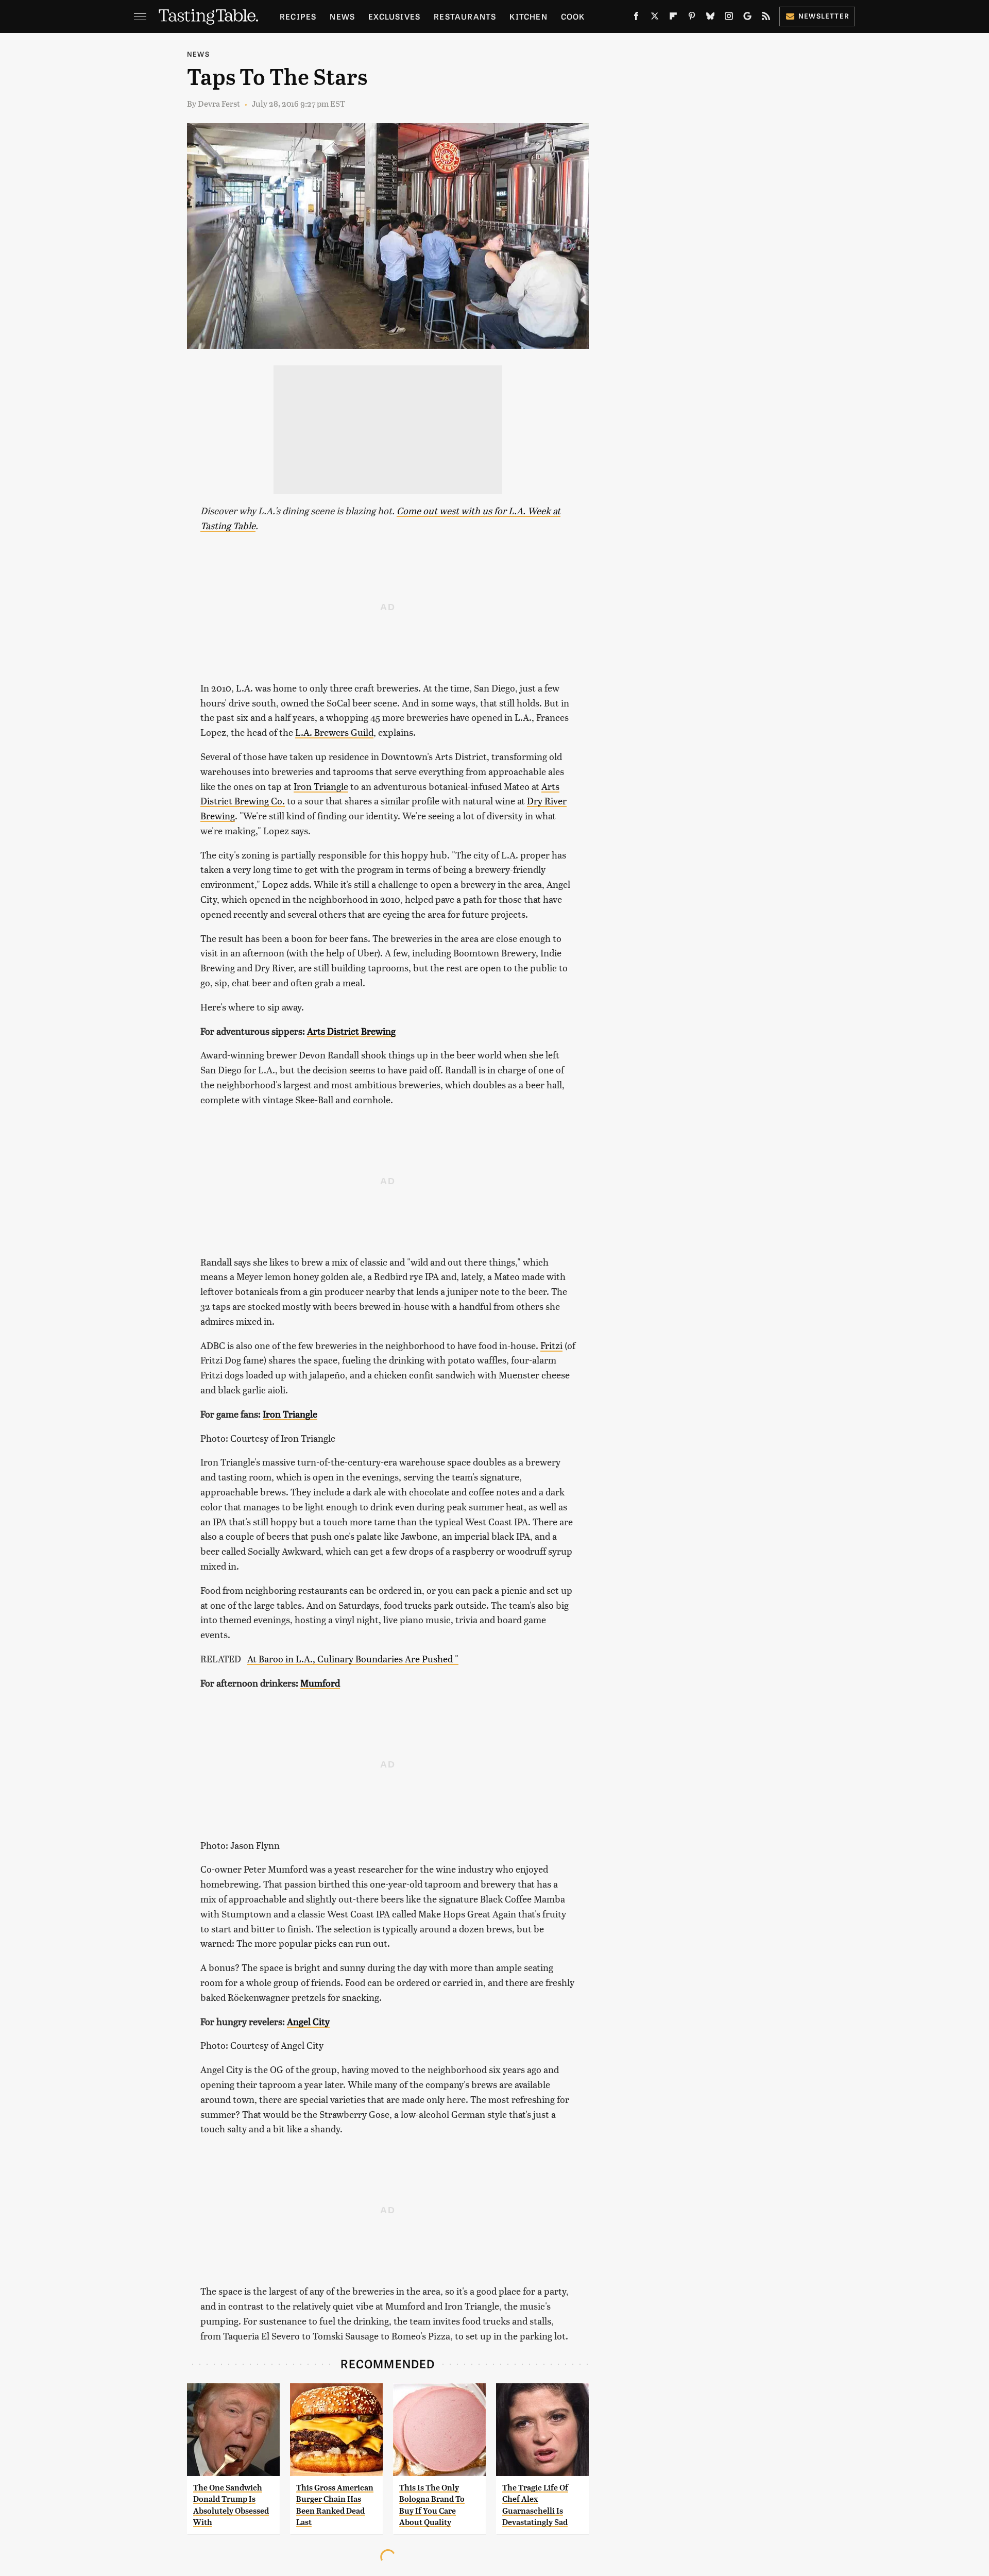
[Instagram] (729, 18)
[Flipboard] (673, 18)
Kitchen (528, 16)
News (342, 16)
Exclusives (394, 16)
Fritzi (551, 1345)
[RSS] (766, 18)
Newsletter (824, 16)
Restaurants (465, 16)
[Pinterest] (692, 18)
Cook (573, 16)
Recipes (298, 16)
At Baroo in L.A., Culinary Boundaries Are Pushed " (353, 1659)
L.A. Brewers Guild (334, 732)
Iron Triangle (321, 786)
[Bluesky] (710, 18)
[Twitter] (655, 18)
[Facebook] (636, 18)
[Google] (747, 18)
